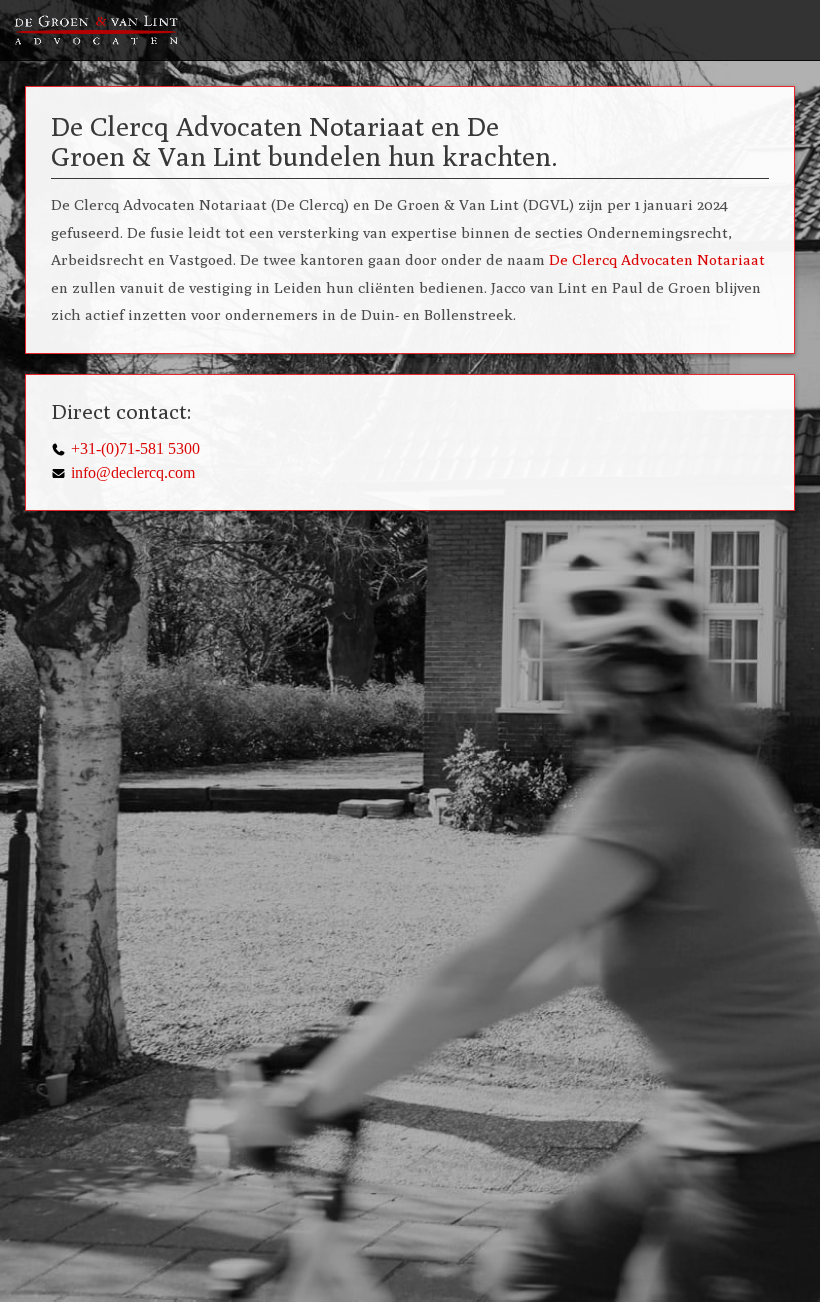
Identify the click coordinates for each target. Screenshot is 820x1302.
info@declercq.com (133, 472)
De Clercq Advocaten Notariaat (657, 259)
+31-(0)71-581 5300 (135, 448)
